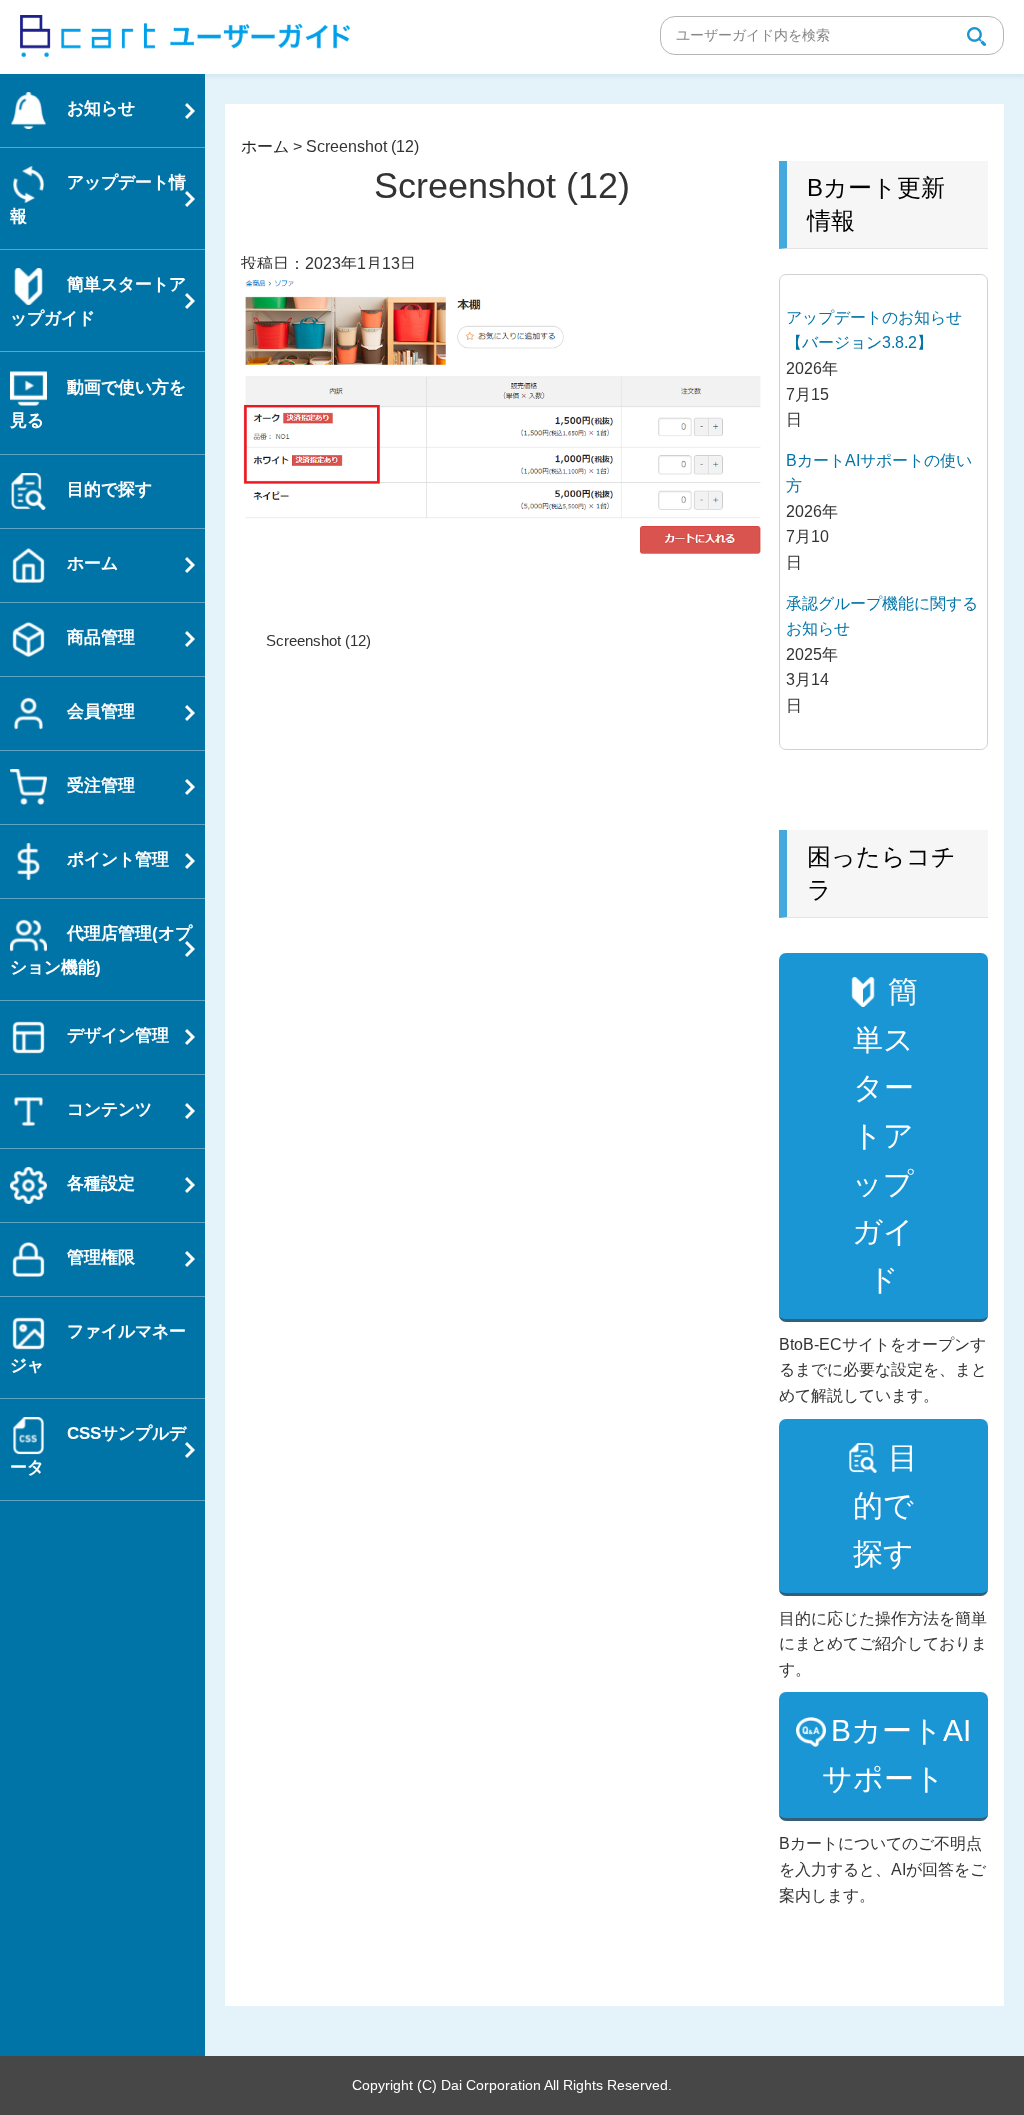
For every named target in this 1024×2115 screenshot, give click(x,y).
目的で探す (886, 1505)
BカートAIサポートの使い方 (879, 473)
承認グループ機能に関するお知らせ (882, 616)
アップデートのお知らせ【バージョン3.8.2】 (874, 330)
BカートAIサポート (896, 1754)
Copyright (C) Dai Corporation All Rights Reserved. (512, 2085)
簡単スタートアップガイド (885, 1135)
